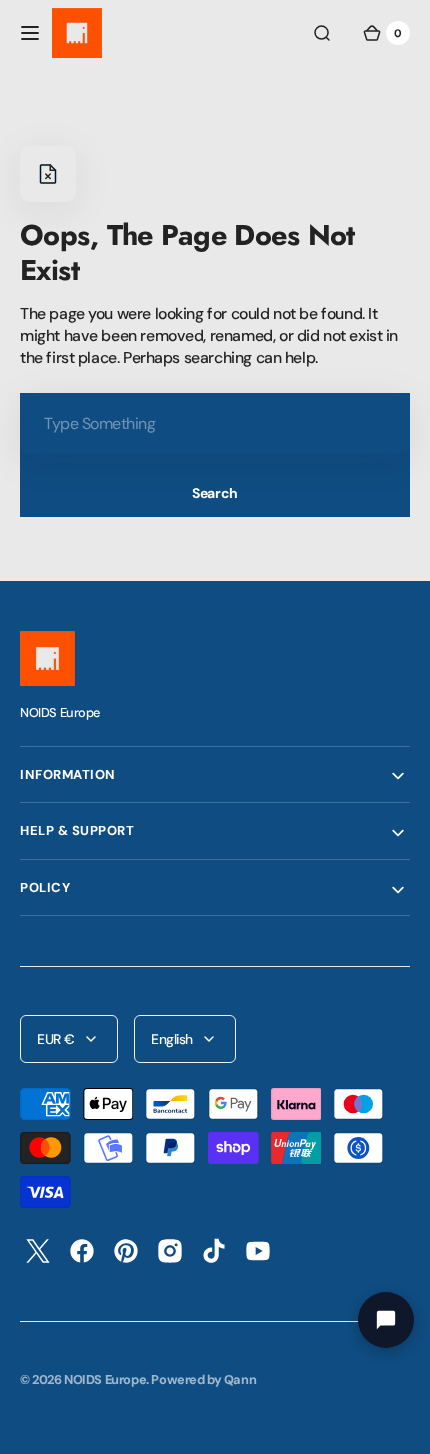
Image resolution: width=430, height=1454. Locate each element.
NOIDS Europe (105, 1379)
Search (214, 493)
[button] (30, 33)
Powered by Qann (203, 1379)
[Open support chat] (386, 1320)
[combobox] (215, 423)
